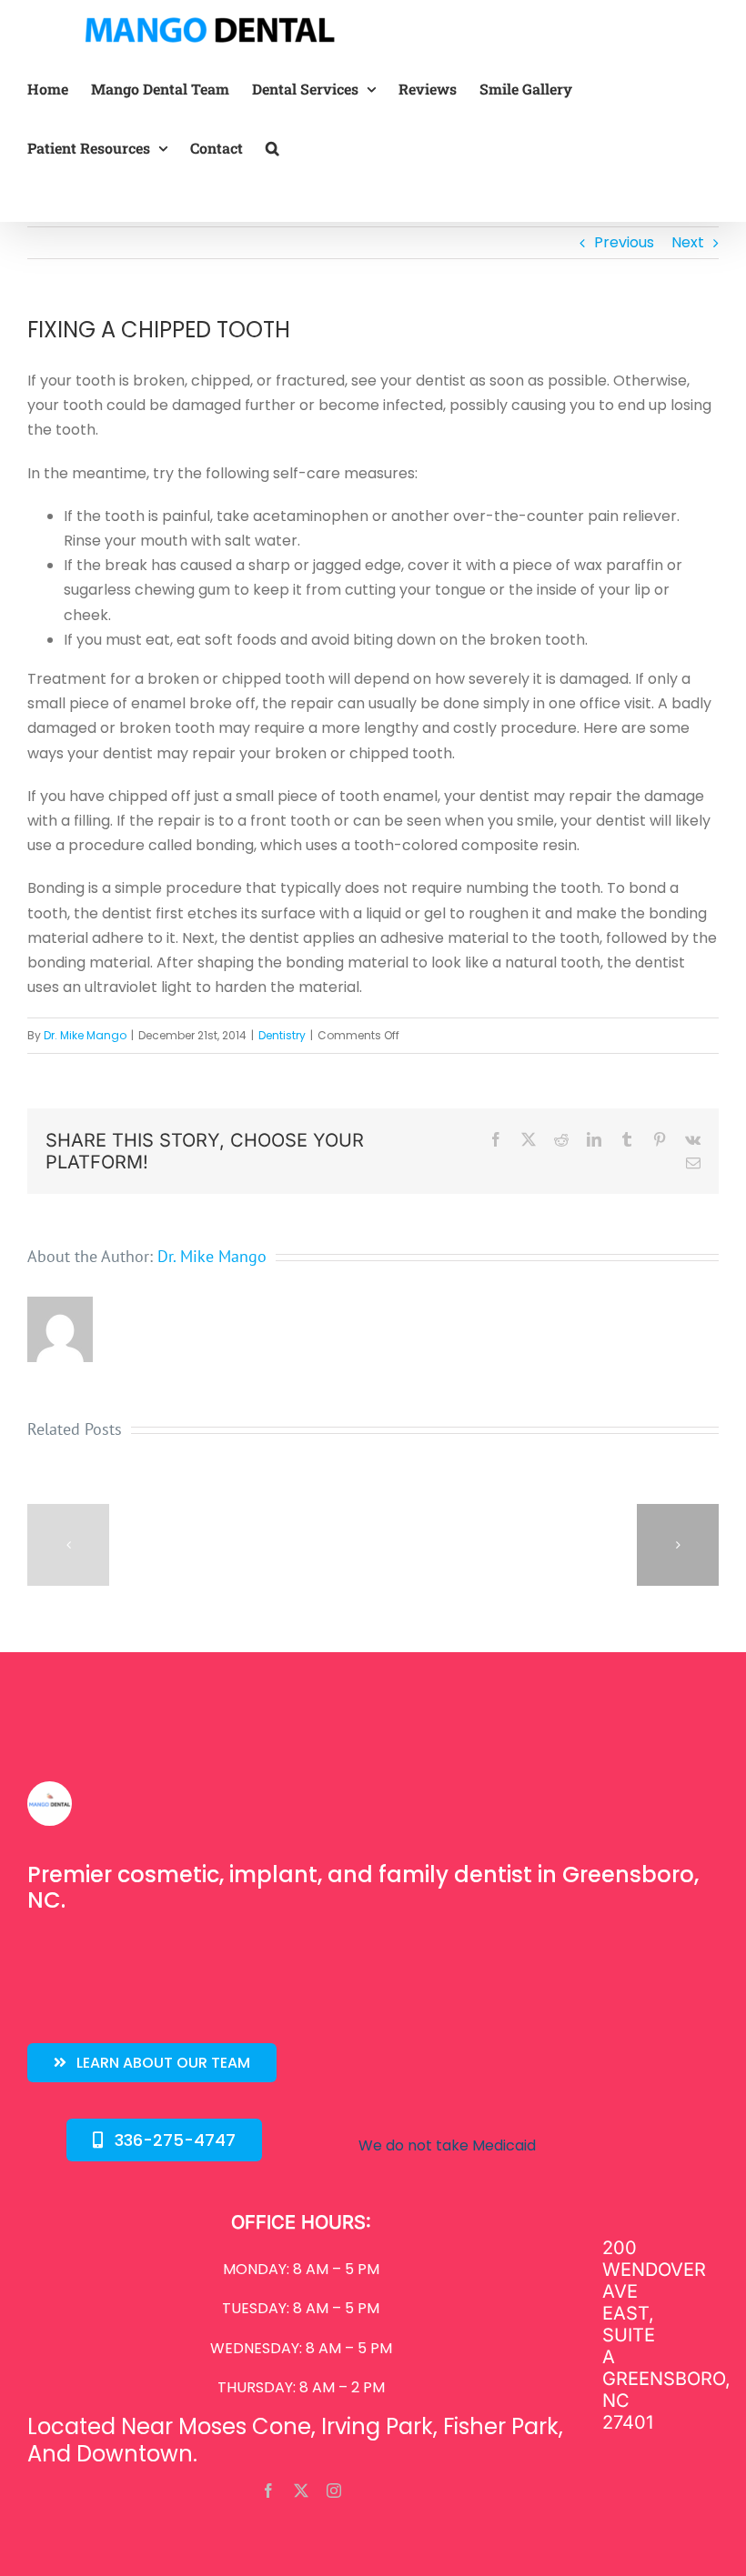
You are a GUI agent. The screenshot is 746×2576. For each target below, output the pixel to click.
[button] (272, 148)
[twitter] (301, 2491)
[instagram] (334, 2491)
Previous (624, 242)
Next (688, 242)
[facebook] (268, 2491)
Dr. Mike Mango (85, 1035)
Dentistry (282, 1035)
